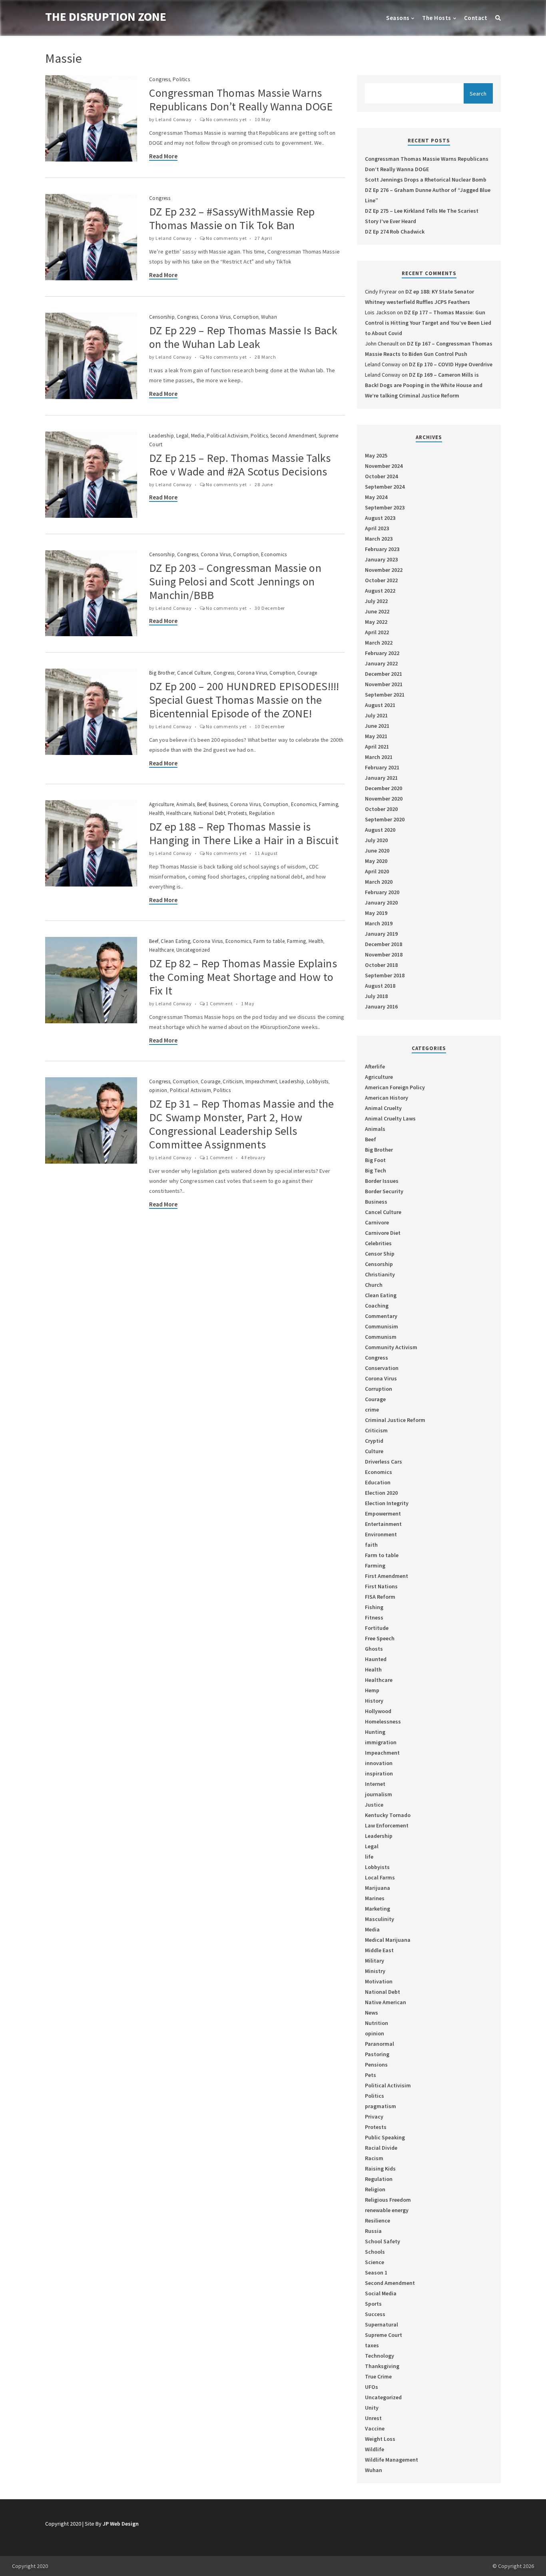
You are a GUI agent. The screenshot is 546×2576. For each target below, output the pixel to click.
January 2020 (381, 903)
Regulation (262, 813)
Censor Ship (380, 1254)
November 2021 (384, 684)
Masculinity (380, 1919)
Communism (381, 1337)
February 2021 (382, 767)
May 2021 (376, 736)
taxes (372, 2345)
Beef (202, 804)
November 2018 (384, 955)
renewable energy (387, 2210)
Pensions (376, 2065)
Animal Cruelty (383, 1108)
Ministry (375, 1971)
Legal (182, 436)
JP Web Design (121, 2524)
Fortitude (377, 1628)
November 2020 (384, 799)
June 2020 (377, 851)
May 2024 (376, 497)
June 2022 (377, 611)
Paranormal (380, 2044)
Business (218, 804)
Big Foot (375, 1160)
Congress (160, 79)
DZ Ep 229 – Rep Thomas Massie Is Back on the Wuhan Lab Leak (243, 337)
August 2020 (380, 830)
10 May (263, 119)
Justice (374, 1805)
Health (156, 813)
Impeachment (261, 1081)
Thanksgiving (382, 2366)
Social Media (381, 2293)
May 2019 (376, 913)
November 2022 (384, 570)
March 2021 (379, 757)
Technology (380, 2356)
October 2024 (381, 476)
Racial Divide (381, 2148)
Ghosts (374, 1649)
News (372, 2013)
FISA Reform (380, 1597)
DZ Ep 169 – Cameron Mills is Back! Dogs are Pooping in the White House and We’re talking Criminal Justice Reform (424, 385)
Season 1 (376, 2272)
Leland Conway (173, 119)
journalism (379, 1794)
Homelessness (383, 1721)
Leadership (161, 436)
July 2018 (376, 996)
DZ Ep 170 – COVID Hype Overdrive (451, 364)
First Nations (381, 1586)
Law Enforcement (387, 1825)
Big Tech (376, 1170)
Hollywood (378, 1711)
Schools (375, 2252)
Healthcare (179, 813)
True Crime (378, 2376)
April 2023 (377, 528)
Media (198, 436)
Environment (381, 1534)
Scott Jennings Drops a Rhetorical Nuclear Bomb (426, 180)
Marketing (378, 1909)
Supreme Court (384, 2335)
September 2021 (385, 695)
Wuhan (269, 317)
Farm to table (269, 941)
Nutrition (377, 2023)
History (374, 1701)
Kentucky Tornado (388, 1815)
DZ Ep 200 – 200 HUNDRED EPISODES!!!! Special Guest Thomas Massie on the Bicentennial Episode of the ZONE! (244, 700)
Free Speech (380, 1638)
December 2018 (384, 944)
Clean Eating (175, 941)
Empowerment (383, 1514)
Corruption (246, 317)
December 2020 (384, 788)
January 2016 (381, 1006)
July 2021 (376, 715)
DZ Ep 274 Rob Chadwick (395, 232)
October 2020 (381, 809)
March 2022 (379, 643)
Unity (372, 2408)
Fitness (374, 1617)
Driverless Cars (384, 1462)
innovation (379, 1763)
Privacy (374, 2117)
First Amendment (387, 1576)
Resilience (378, 2221)
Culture (374, 1451)
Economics (274, 554)
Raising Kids (380, 2169)
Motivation (379, 1981)
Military (375, 1961)
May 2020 (376, 861)
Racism (374, 2158)
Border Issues (382, 1181)
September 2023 (385, 507)
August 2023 (380, 518)
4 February (253, 1157)
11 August (266, 853)
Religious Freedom (388, 2200)
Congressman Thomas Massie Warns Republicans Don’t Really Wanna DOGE (241, 100)
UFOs (372, 2387)
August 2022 (380, 591)
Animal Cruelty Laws (390, 1118)
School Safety (383, 2241)
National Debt (209, 813)
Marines (375, 1898)
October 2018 (381, 965)
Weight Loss (380, 2439)
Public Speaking (385, 2137)
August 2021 (380, 705)
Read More (163, 156)
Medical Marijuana (388, 1940)
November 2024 (384, 466)
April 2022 (377, 632)
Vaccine (375, 2428)
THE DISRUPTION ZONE (106, 16)
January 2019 (381, 934)
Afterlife (375, 1066)
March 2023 (379, 539)
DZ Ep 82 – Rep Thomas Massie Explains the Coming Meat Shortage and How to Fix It (243, 977)
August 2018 (380, 986)
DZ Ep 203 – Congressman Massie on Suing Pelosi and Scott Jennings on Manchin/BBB (235, 581)
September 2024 (385, 487)
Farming (329, 804)
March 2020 (379, 882)
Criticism (233, 1081)
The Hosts (436, 18)
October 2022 (381, 580)
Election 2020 (381, 1493)
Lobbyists (318, 1081)
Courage (307, 673)
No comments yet (226, 119)
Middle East (379, 1950)
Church (374, 1285)
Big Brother (162, 673)
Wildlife (375, 2449)
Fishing (374, 1607)
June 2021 (377, 726)
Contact (476, 18)
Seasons (398, 18)
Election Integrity (387, 1503)
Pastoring (377, 2054)
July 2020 (376, 840)
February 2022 (382, 653)
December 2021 (384, 674)
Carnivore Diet (383, 1233)
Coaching (377, 1306)
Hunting (375, 1732)
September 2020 (385, 819)
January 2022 (381, 663)
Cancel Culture (194, 673)
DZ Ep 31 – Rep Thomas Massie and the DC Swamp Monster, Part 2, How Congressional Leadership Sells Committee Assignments (242, 1124)
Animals (185, 804)
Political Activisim (227, 436)
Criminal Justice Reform (395, 1420)
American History (387, 1098)
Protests (237, 813)
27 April (263, 238)
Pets (371, 2075)
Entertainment (383, 1524)
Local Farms (380, 1877)
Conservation (382, 1368)
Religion (375, 2189)
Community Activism (391, 1347)
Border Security (384, 1191)
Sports (373, 2304)
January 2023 (381, 559)
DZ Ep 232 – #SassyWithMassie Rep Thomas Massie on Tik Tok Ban (232, 218)
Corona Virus (216, 317)
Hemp (372, 1690)
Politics (181, 79)
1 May (248, 1003)
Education (378, 1482)
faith (371, 1545)
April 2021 (377, 747)
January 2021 (381, 778)
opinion (158, 1090)
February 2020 (382, 892)
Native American (386, 2002)
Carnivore (377, 1222)
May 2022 (376, 622)
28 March (265, 357)
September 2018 (385, 975)
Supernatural (382, 2324)
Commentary (381, 1316)
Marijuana (378, 1888)
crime (372, 1410)
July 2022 (376, 601)
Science (375, 2262)
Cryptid (374, 1441)
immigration (381, 1742)
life (369, 1857)
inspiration (379, 1773)
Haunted (376, 1659)
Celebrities (378, 1243)
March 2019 (379, 923)
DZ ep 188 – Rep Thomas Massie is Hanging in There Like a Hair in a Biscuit (244, 833)
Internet (375, 1784)
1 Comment (219, 1003)
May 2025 (376, 455)
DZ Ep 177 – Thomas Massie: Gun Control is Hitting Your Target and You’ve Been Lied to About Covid (428, 323)
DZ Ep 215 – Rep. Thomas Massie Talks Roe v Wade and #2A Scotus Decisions (240, 465)
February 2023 (382, 549)
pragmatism (381, 2106)
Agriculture (161, 804)
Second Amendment (293, 436)
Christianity (380, 1274)
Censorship (162, 317)
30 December (270, 608)
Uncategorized (193, 950)
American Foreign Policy (395, 1087)
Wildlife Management (392, 2460)
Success (375, 2314)
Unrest (373, 2418)
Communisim (382, 1326)
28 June (264, 484)
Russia (373, 2231)
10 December (270, 726)
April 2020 (377, 871)
